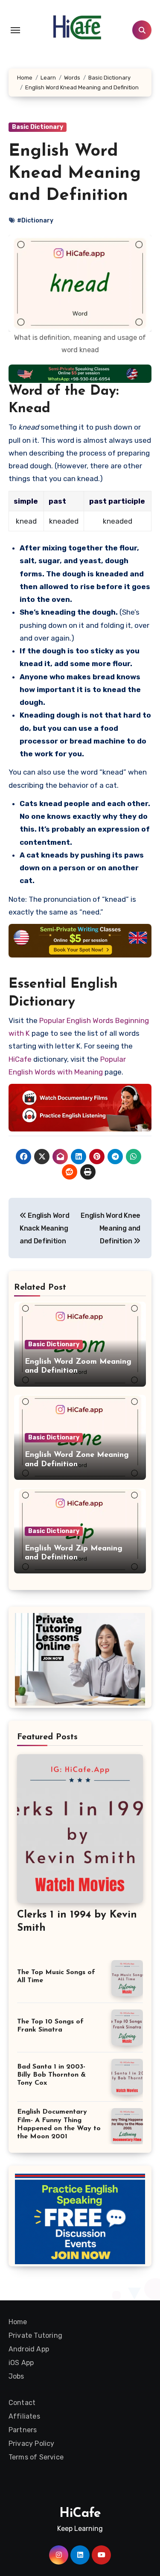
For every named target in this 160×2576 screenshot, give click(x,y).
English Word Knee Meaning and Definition (111, 1228)
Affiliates (24, 2416)
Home (18, 2322)
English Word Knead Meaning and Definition (75, 174)
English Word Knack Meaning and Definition (45, 1228)
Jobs (16, 2376)
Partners (23, 2430)
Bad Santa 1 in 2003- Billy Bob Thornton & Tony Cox (51, 2075)
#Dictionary (35, 221)
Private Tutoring (35, 2335)
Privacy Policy (32, 2443)
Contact (22, 2403)
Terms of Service (36, 2457)
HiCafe (20, 1059)
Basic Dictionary (38, 127)
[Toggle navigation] (15, 30)
